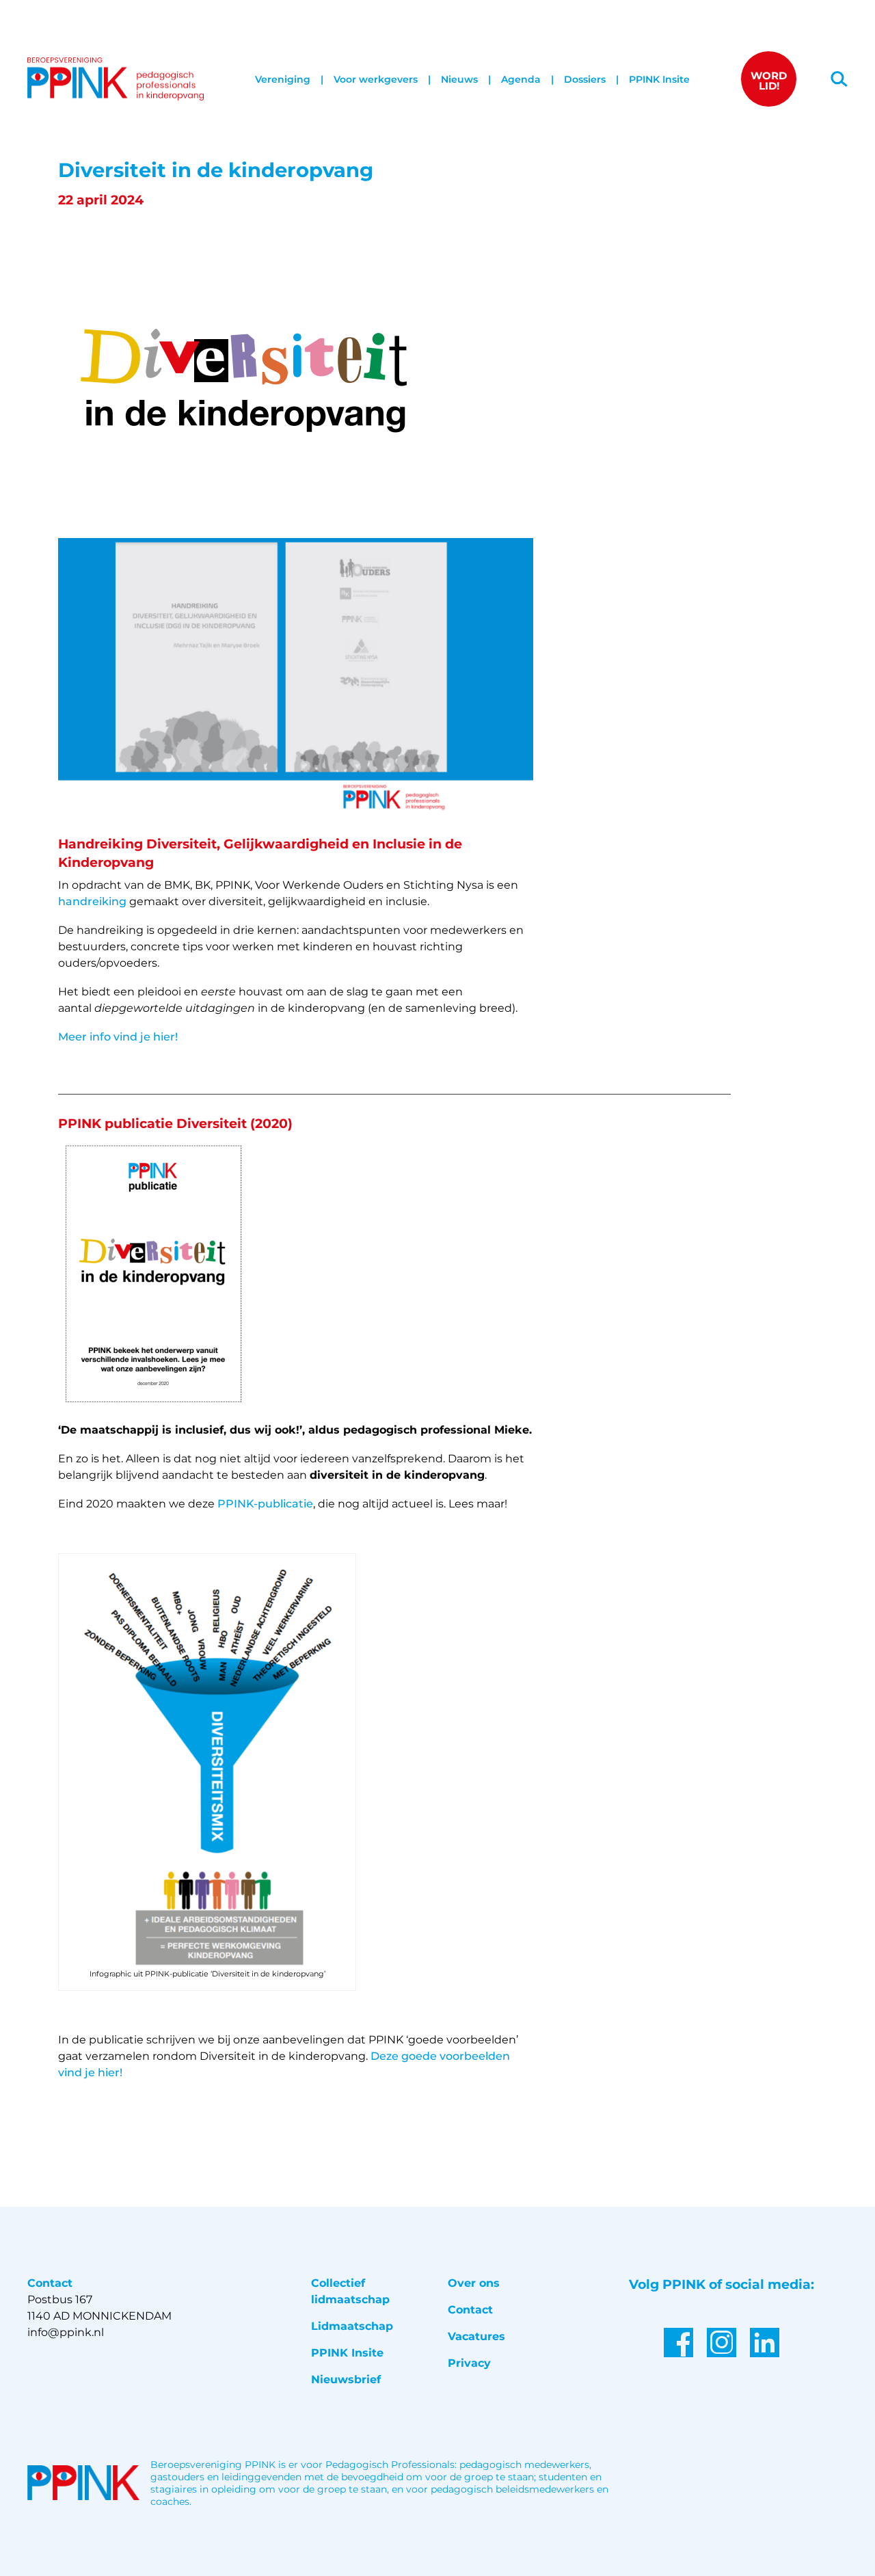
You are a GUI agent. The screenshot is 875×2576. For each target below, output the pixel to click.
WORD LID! (769, 81)
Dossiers (585, 79)
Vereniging (283, 79)
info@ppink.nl (66, 2332)
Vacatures (476, 2336)
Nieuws (459, 79)
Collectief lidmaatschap (350, 2291)
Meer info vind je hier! (118, 1037)
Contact (470, 2310)
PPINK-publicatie (265, 1504)
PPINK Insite (659, 79)
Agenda (521, 79)
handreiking (92, 901)
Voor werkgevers (376, 79)
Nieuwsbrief (346, 2379)
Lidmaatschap (352, 2326)
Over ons (474, 2283)
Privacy (469, 2363)
